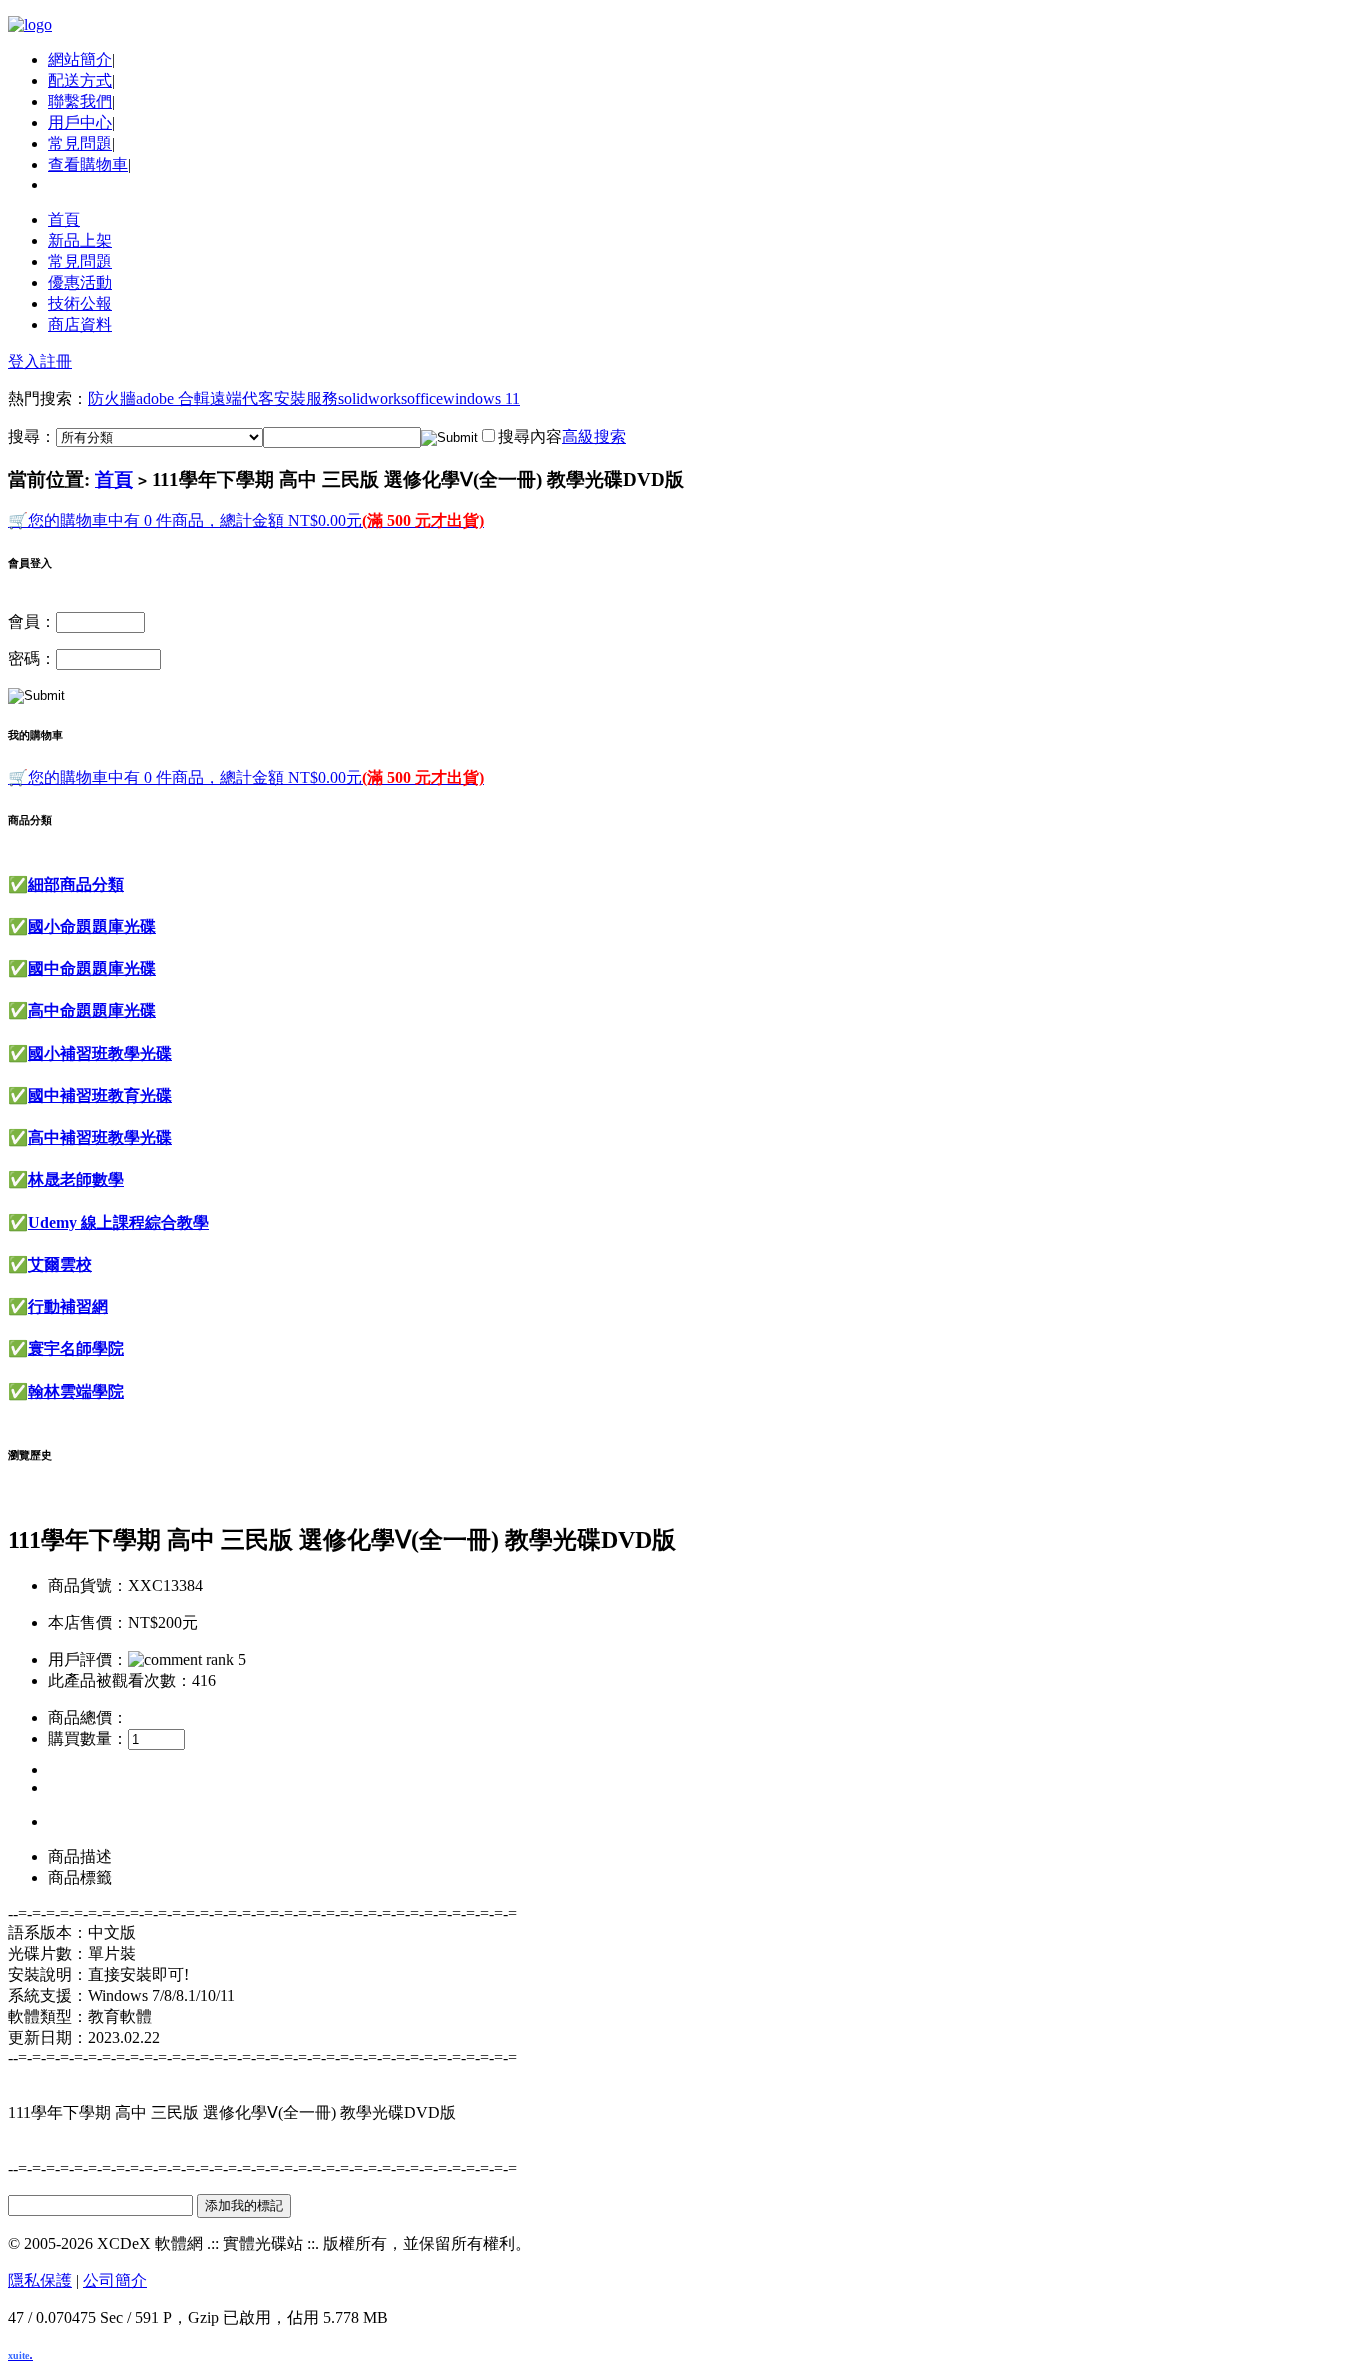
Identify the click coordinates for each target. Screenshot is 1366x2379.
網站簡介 (80, 59)
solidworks (372, 398)
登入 (24, 361)
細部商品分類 (76, 884)
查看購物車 (88, 164)
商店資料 (80, 324)
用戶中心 (80, 122)
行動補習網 (68, 1306)
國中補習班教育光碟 (100, 1095)
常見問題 (80, 143)
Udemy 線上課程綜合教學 (118, 1222)
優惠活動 (80, 282)
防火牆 (112, 398)
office (425, 398)
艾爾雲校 (60, 1264)
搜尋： (32, 436)
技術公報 (80, 303)
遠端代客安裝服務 (274, 398)
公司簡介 (115, 2280)
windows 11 (481, 398)
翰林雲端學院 (76, 1391)
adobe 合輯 (173, 398)
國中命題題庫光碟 (92, 968)
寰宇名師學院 (76, 1348)
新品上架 (80, 240)
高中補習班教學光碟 (100, 1137)
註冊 (56, 361)
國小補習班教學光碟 (100, 1053)
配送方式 (80, 80)
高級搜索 (594, 436)
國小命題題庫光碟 (92, 926)
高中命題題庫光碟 (92, 1010)
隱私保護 (40, 2280)
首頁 (64, 219)
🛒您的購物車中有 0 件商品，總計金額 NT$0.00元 (246, 520)
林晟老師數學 (76, 1179)
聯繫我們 (80, 101)
